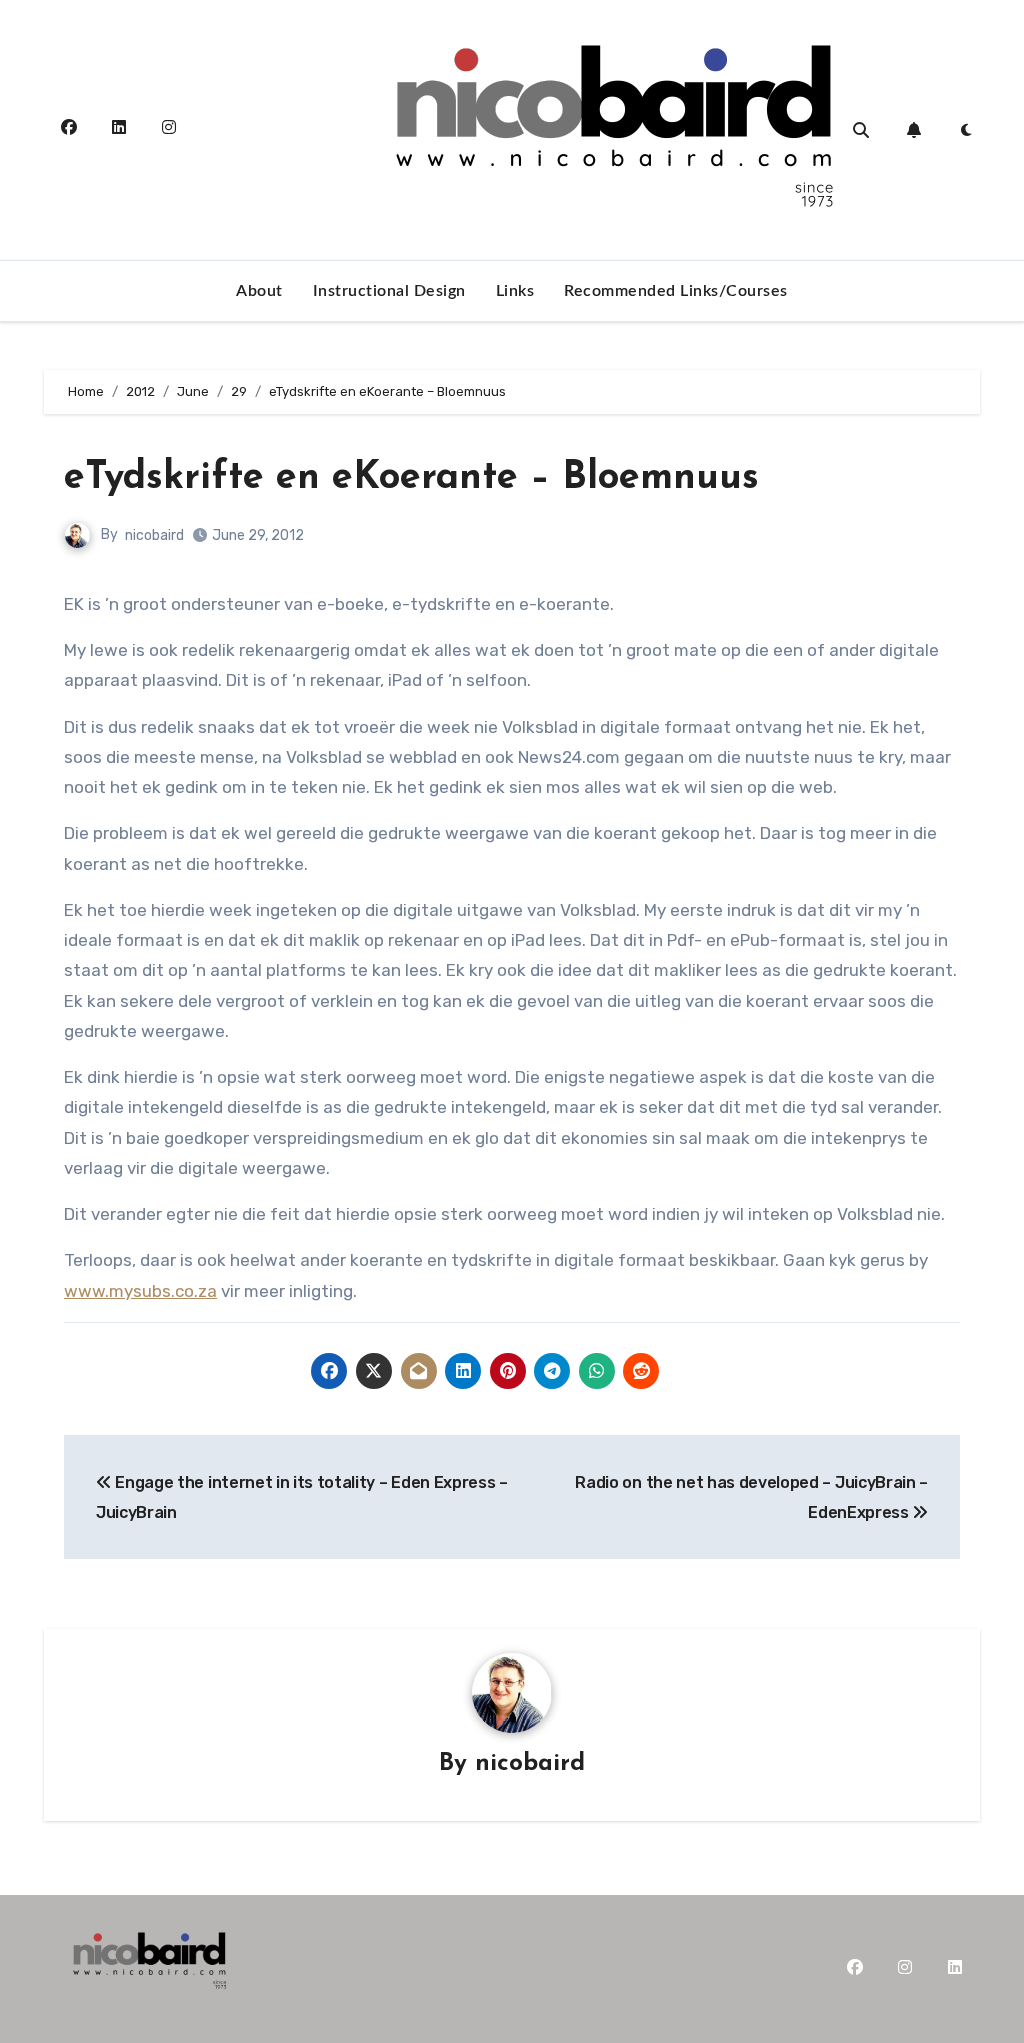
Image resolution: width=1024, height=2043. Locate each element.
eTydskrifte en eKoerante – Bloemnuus (411, 478)
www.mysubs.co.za (140, 1291)
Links (515, 291)
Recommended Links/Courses (676, 291)
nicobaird (154, 535)
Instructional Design (389, 291)
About (259, 291)
